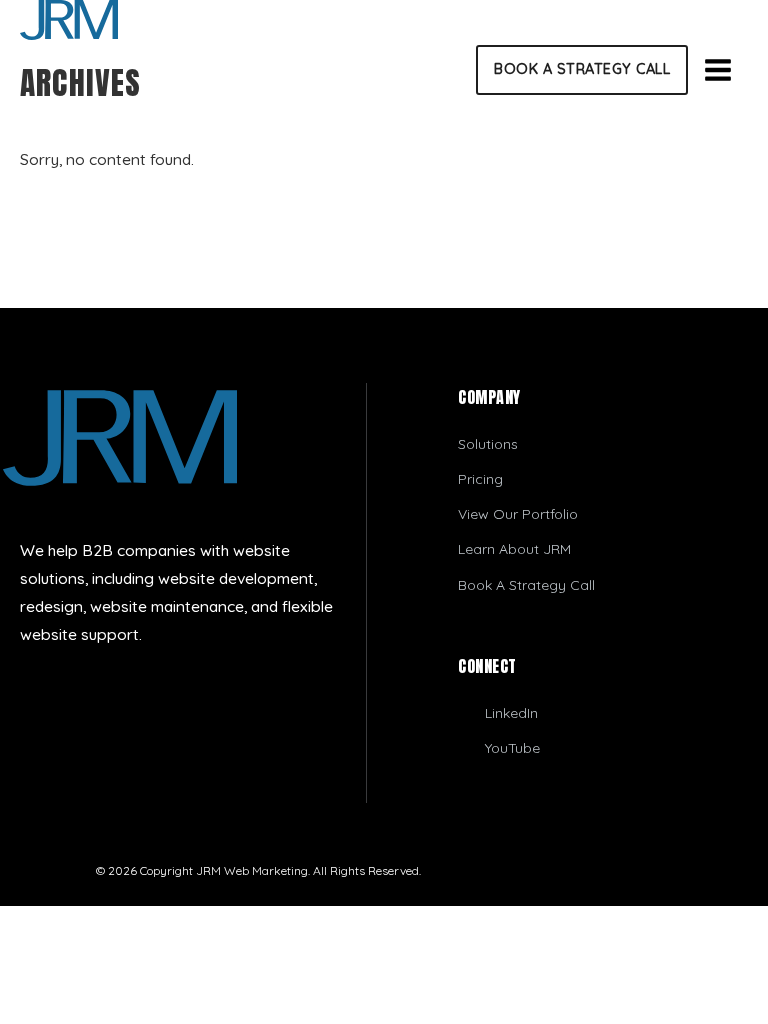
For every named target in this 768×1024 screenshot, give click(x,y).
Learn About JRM (514, 549)
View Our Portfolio (518, 514)
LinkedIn (511, 713)
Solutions (488, 444)
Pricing (480, 479)
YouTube (512, 748)
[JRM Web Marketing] (384, 20)
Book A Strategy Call (582, 69)
